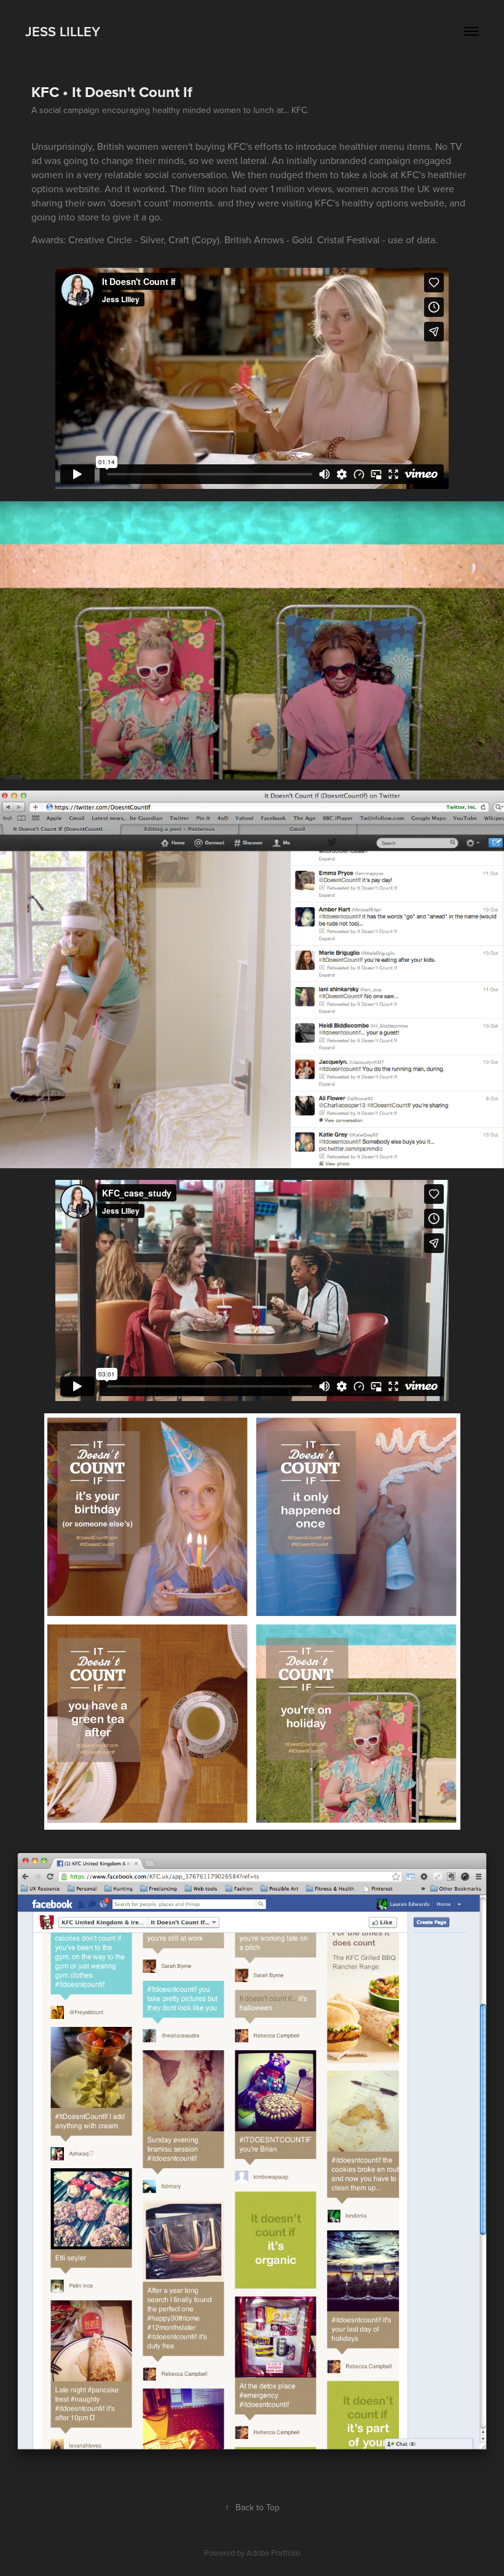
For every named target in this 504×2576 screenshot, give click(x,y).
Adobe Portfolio (273, 2553)
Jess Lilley (63, 31)
